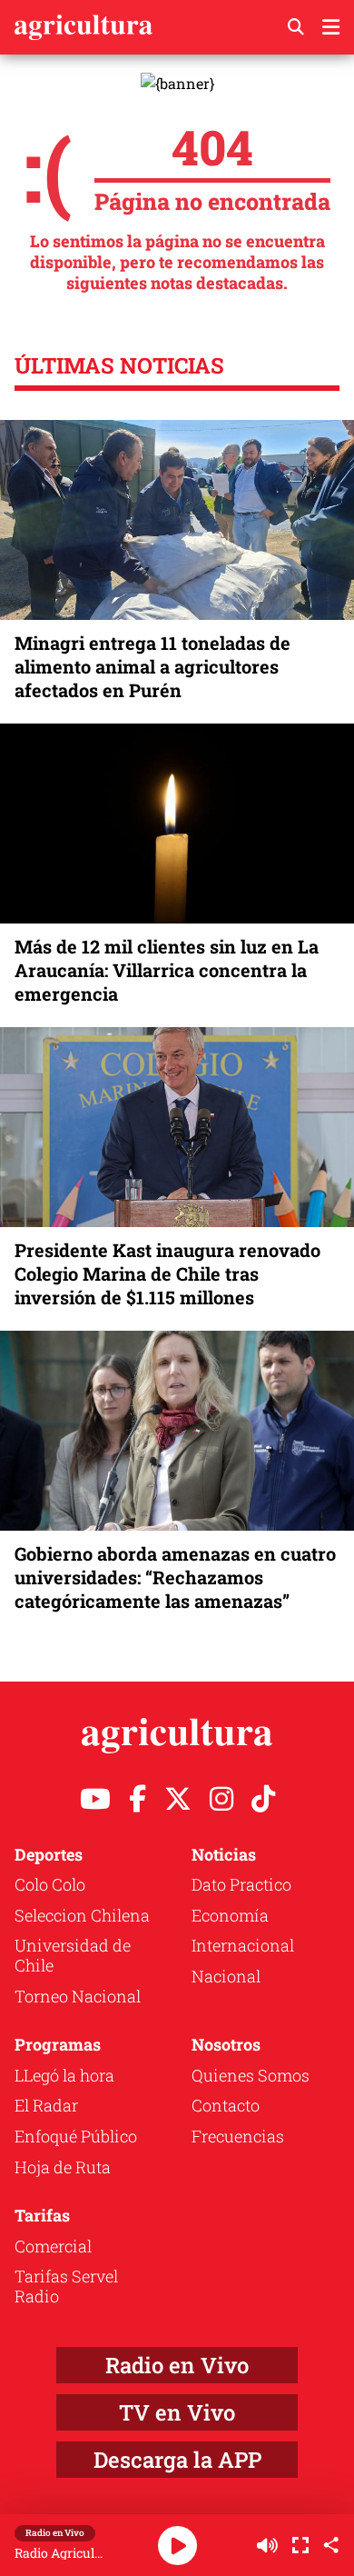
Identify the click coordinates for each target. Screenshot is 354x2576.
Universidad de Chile (73, 1955)
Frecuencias (238, 2136)
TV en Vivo (177, 2412)
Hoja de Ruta (63, 2167)
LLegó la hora (64, 2075)
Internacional (243, 1945)
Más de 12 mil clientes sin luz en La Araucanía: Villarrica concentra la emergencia (167, 970)
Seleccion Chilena (82, 1915)
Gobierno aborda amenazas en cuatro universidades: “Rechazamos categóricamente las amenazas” (175, 1577)
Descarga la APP (177, 2460)
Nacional (226, 1976)
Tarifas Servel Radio (66, 2286)
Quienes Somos (251, 2075)
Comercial (53, 2246)
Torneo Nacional (78, 1996)
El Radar (46, 2105)
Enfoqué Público (76, 2136)
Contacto (226, 2105)
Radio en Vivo (177, 2365)
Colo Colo (50, 1884)
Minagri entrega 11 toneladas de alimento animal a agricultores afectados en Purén (152, 666)
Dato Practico (241, 1884)
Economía (230, 1915)
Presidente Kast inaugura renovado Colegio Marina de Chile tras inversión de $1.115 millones (167, 1273)
